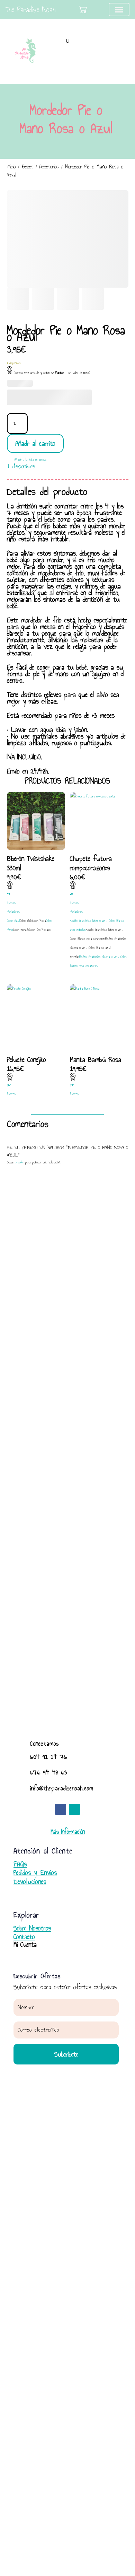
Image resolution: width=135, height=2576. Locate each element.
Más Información (68, 1832)
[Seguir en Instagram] (74, 1809)
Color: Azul (13, 921)
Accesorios (49, 167)
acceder (19, 1162)
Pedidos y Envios (35, 1873)
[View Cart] (83, 10)
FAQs (20, 1864)
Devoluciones (30, 1882)
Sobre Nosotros (32, 1928)
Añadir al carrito (35, 443)
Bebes (28, 167)
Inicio (11, 167)
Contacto (24, 1937)
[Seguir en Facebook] (61, 1809)
